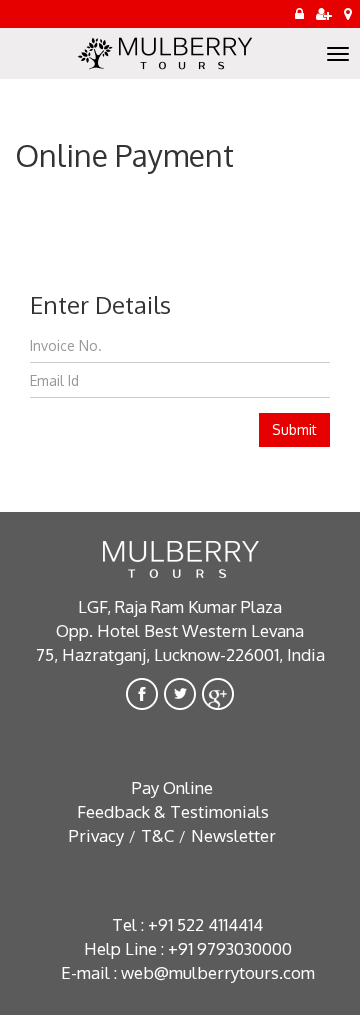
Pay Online (172, 787)
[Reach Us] (348, 13)
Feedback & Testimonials (173, 811)
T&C (157, 835)
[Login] (299, 13)
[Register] (324, 13)
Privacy (96, 835)
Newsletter (233, 835)
